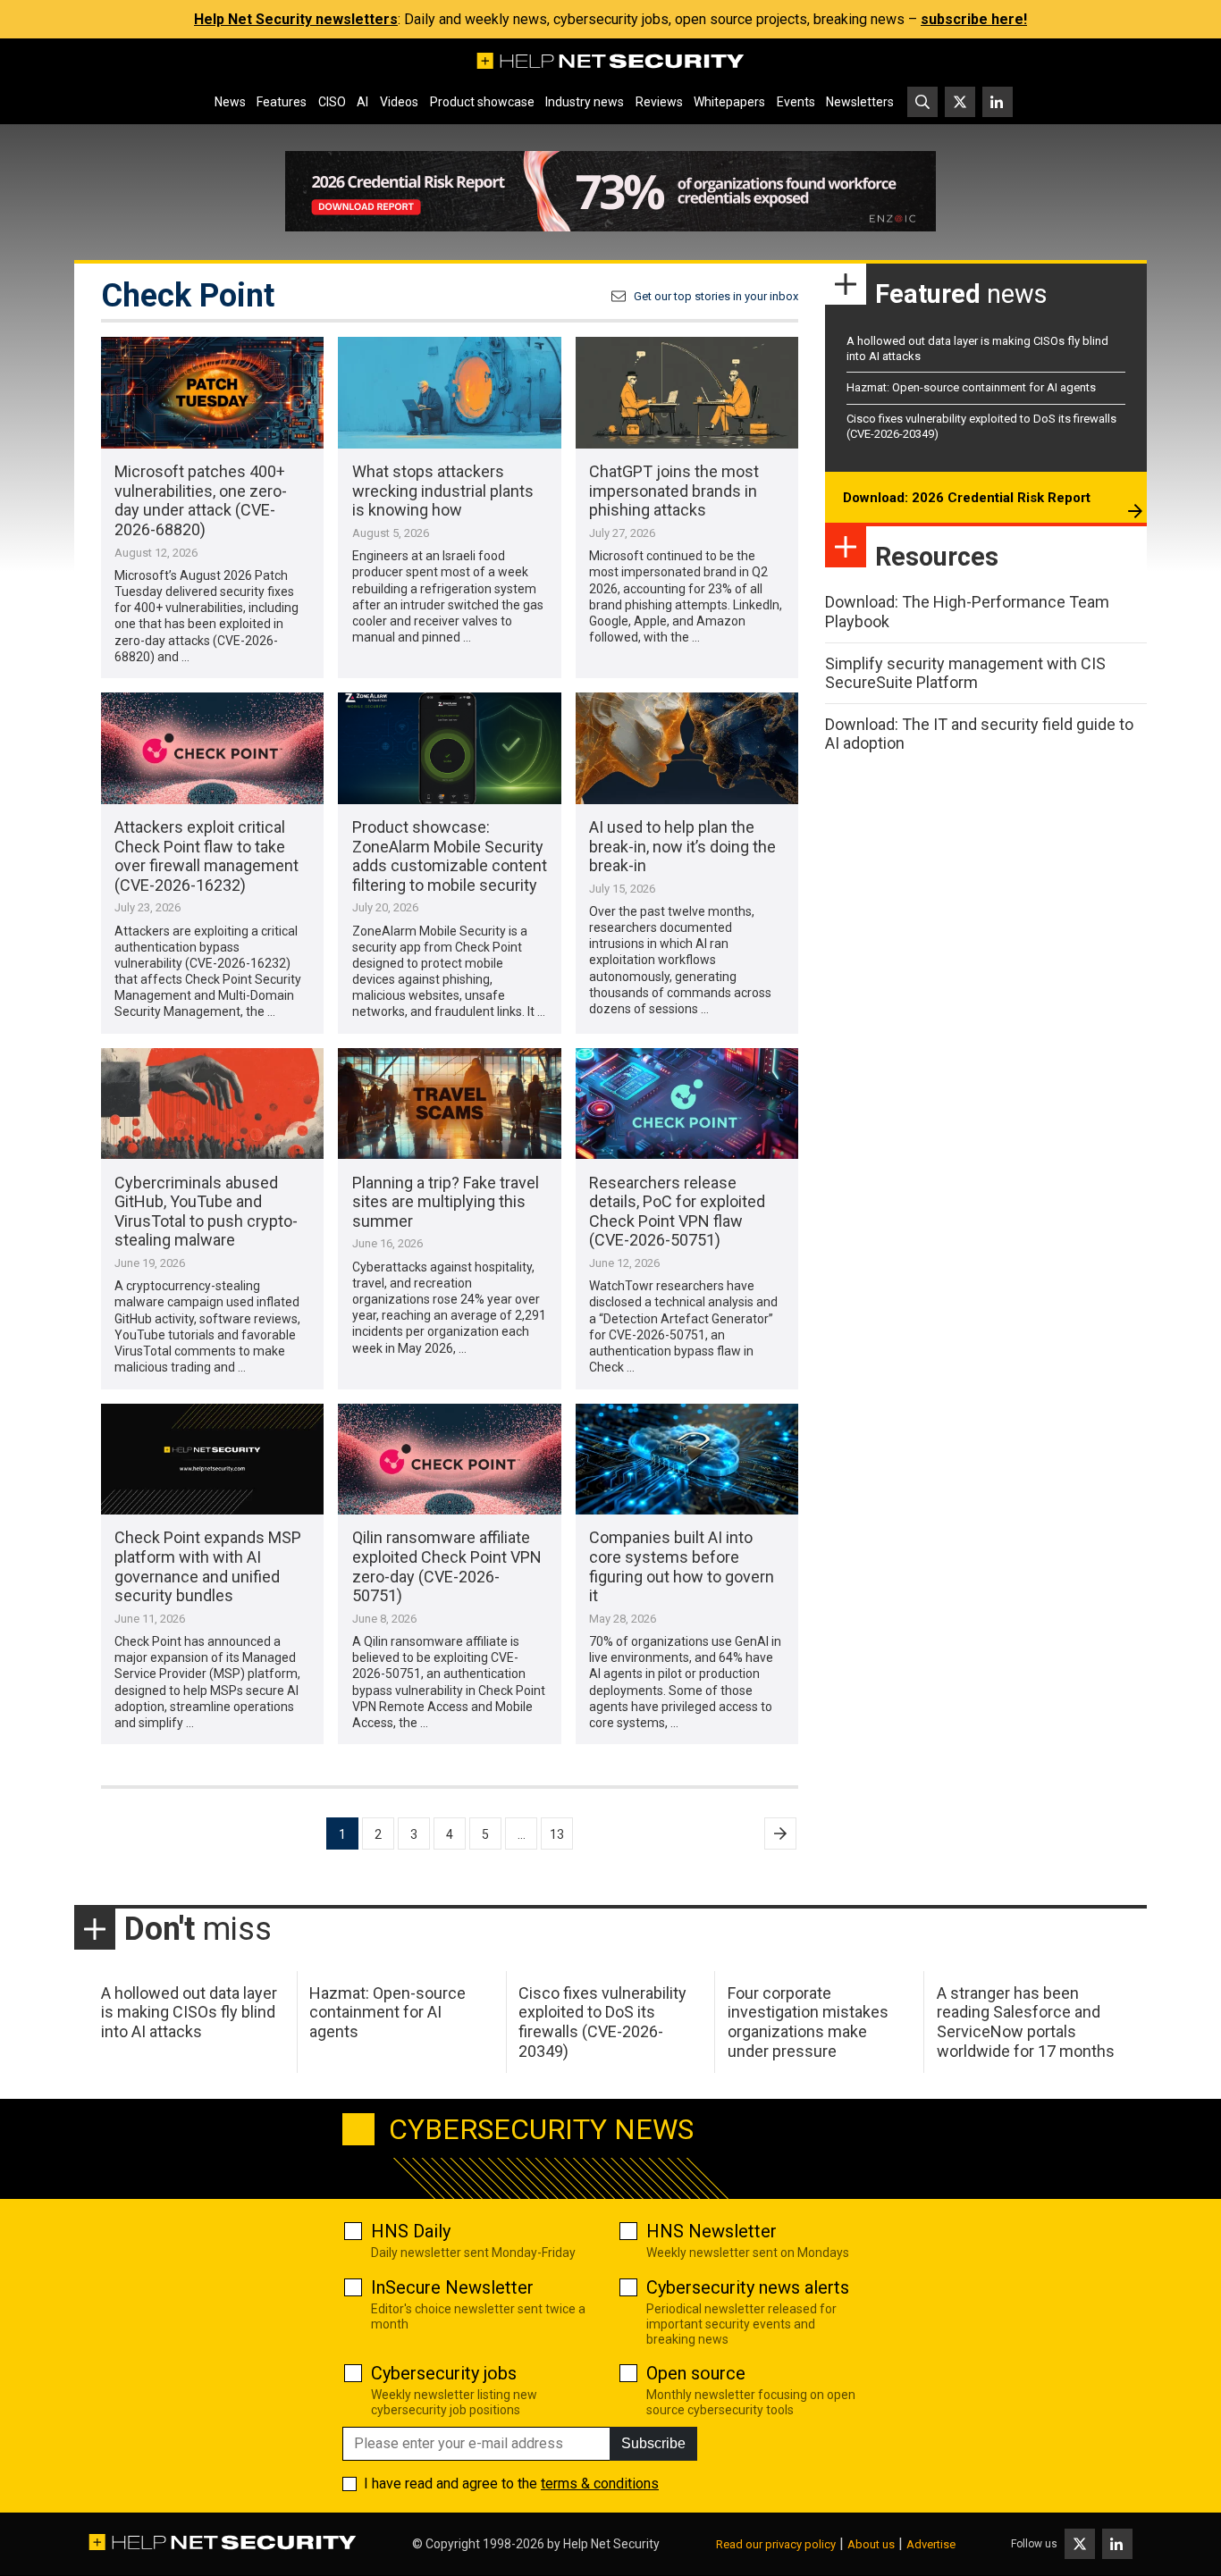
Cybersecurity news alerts (748, 2287)
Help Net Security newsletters (296, 19)
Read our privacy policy (776, 2544)
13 (557, 1834)
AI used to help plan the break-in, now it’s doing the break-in (682, 846)
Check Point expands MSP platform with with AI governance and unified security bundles (208, 1566)
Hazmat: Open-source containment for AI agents (971, 387)
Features (282, 102)
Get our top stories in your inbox (716, 296)
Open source (696, 2373)
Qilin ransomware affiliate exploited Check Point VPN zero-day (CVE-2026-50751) (447, 1566)
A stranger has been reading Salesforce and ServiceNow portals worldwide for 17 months (1026, 2022)
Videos (399, 102)
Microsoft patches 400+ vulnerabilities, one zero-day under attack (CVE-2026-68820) (201, 500)
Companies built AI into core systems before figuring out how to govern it (682, 1566)
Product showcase (482, 102)
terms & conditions (600, 2484)
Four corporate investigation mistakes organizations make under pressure (808, 2022)
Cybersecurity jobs (444, 2373)
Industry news (585, 102)
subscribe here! (974, 19)
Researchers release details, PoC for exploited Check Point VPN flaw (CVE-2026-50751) (677, 1212)
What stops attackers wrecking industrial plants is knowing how (443, 491)
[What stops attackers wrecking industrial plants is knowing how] (449, 393)
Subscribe (653, 2443)
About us (871, 2544)
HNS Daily (411, 2231)
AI (362, 102)
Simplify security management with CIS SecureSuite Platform (965, 673)
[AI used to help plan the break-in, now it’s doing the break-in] (687, 748)
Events (796, 102)
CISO (332, 102)
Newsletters (860, 102)
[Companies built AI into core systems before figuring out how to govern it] (687, 1460)
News (230, 102)
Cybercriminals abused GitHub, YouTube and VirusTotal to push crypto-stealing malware (206, 1212)
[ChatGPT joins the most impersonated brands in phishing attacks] (687, 393)
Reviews (659, 102)
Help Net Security (611, 2544)
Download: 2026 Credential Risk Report (967, 498)
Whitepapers (729, 102)
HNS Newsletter (712, 2231)
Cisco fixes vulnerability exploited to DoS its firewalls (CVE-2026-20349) (602, 2022)
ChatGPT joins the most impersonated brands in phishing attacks (674, 491)
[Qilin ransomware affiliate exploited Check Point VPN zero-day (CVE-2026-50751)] (449, 1460)
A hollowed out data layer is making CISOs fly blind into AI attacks (189, 2012)
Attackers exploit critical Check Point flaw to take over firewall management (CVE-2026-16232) (206, 856)
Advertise (931, 2544)
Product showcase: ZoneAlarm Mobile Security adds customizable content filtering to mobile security (450, 856)
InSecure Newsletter (452, 2287)
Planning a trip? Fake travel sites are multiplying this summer (446, 1202)
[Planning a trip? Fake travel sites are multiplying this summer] (449, 1104)
